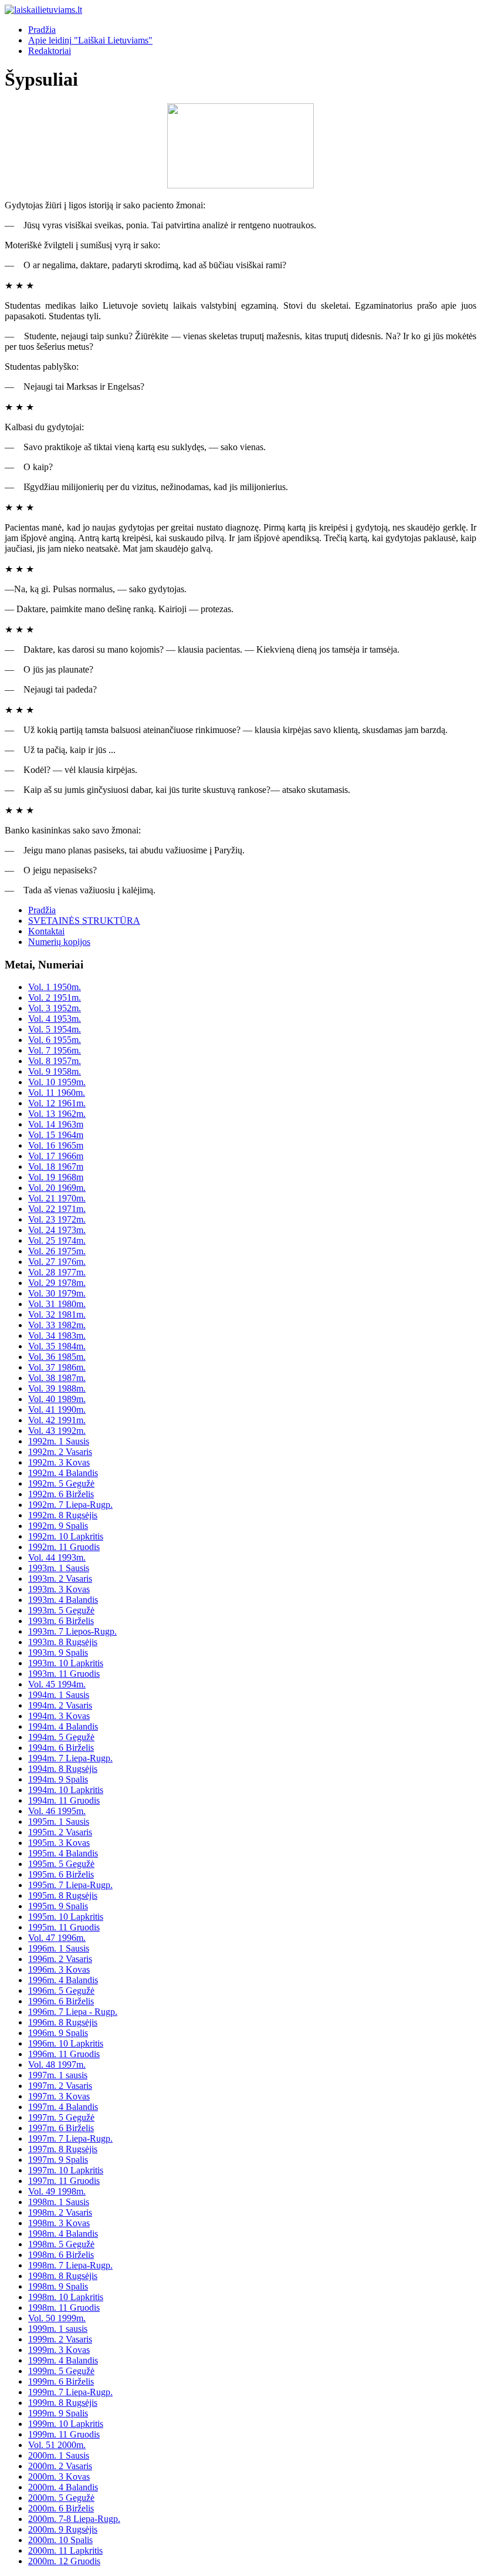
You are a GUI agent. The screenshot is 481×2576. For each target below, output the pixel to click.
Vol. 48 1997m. (57, 2064)
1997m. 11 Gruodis (64, 2181)
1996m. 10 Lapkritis (66, 2043)
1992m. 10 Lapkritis (66, 1536)
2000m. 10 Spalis (60, 2540)
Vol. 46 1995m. (57, 1811)
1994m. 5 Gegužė (61, 1737)
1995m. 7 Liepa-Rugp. (70, 1885)
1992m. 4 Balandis (63, 1473)
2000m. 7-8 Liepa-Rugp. (74, 2519)
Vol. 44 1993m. (57, 1557)
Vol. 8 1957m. (55, 1061)
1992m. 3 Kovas (59, 1462)
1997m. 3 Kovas (59, 2096)
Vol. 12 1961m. (57, 1103)
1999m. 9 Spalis (58, 2413)
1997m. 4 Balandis (63, 2107)
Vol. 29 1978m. (57, 1283)
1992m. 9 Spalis (58, 1526)
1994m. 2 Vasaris (60, 1705)
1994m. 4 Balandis (63, 1726)
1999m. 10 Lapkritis (66, 2424)
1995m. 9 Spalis (58, 1906)
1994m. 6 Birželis (61, 1748)
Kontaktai (46, 931)
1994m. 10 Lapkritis (66, 1790)
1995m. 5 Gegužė (61, 1864)
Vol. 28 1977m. (57, 1272)
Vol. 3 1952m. (55, 1008)
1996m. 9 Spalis (58, 2033)
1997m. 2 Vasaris (60, 2086)
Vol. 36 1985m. (57, 1357)
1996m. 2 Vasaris (60, 1959)
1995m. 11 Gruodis (64, 1927)
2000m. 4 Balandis (63, 2487)
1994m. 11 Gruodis (64, 1800)
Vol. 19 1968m (56, 1177)
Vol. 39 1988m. (57, 1388)
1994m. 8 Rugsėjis (63, 1769)
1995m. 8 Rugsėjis (63, 1895)
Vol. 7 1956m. (55, 1050)
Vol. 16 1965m (56, 1145)
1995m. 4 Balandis (63, 1853)
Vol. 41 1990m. (57, 1409)
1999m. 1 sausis (58, 2329)
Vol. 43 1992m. (57, 1431)
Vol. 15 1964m (56, 1135)
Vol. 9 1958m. (55, 1071)
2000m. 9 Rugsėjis (63, 2529)
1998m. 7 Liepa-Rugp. (70, 2265)
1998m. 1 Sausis (59, 2202)
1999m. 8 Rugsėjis (63, 2403)
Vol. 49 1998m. (57, 2191)
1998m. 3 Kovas (59, 2223)
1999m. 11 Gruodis (64, 2434)
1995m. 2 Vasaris (60, 1832)
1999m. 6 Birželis (61, 2381)
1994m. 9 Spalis (58, 1779)
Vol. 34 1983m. (57, 1336)
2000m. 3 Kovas (59, 2477)
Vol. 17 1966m (56, 1156)
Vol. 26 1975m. (57, 1251)
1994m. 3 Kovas (59, 1716)
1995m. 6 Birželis (61, 1874)
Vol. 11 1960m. (57, 1093)
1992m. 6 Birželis (61, 1494)
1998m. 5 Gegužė (61, 2244)
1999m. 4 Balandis (63, 2360)
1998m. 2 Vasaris (60, 2212)
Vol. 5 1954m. (55, 1029)
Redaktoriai (50, 51)
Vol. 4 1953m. (55, 1019)
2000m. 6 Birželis (61, 2508)
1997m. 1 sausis (58, 2075)
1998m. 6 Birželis (61, 2255)
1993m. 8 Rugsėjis (63, 1642)
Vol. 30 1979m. (57, 1293)
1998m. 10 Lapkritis (66, 2297)
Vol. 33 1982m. (57, 1325)
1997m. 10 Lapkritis (66, 2170)
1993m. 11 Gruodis (64, 1674)
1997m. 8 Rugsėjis (63, 2149)
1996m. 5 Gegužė (61, 1991)
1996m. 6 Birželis (61, 2001)
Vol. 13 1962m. (57, 1114)
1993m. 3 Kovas (59, 1589)
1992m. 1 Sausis (59, 1441)
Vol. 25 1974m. (57, 1240)
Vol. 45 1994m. (57, 1684)
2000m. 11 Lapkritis (65, 2550)
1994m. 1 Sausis (59, 1695)
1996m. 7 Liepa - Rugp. (73, 2012)
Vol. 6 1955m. (55, 1040)
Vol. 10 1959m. (57, 1082)
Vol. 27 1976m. (57, 1262)
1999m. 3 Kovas (59, 2350)
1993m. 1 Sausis (59, 1568)
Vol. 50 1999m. (57, 2318)
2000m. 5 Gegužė (61, 2498)
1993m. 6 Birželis (61, 1621)
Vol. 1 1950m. (55, 987)
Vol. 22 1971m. (57, 1209)
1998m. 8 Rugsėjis (63, 2276)
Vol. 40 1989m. (57, 1399)
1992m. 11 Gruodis (64, 1547)
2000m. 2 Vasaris (60, 2466)
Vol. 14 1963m (56, 1124)
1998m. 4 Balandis (63, 2234)
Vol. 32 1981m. (57, 1314)
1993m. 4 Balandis (63, 1600)
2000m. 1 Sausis (59, 2455)
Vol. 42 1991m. (57, 1420)
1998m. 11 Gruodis (64, 2307)
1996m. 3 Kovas (59, 1969)
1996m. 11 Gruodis (64, 2054)
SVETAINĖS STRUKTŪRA (84, 921)
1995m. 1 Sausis (59, 1822)
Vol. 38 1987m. (57, 1378)
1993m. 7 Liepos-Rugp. (72, 1631)
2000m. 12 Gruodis (64, 2561)
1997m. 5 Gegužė (61, 2117)
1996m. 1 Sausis (59, 1948)
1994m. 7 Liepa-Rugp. (70, 1758)
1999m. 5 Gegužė (61, 2371)
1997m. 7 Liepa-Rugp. (70, 2138)
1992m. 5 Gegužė (61, 1483)
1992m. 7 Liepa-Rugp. (70, 1505)
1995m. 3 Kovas (59, 1843)
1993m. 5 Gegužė (61, 1610)
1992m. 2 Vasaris (60, 1452)
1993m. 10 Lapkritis (66, 1663)
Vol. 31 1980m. (57, 1304)
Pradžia (42, 30)
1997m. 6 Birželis (61, 2128)
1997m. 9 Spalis (58, 2160)
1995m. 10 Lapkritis (66, 1917)
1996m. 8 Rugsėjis (63, 2022)
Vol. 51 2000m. (57, 2445)
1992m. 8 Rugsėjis (63, 1515)
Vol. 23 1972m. (57, 1219)
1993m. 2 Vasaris (60, 1579)
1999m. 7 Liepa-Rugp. (70, 2392)
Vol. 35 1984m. (57, 1346)
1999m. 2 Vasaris (60, 2339)
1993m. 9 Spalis (58, 1652)
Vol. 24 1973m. (57, 1230)
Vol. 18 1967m (56, 1167)
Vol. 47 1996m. (57, 1938)
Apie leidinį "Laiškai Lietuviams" (90, 40)
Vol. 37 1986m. (57, 1367)
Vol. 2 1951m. (55, 997)
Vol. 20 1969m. (57, 1188)
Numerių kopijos (59, 942)
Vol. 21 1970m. (57, 1198)
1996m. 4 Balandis (63, 1980)
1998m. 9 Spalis (58, 2286)
